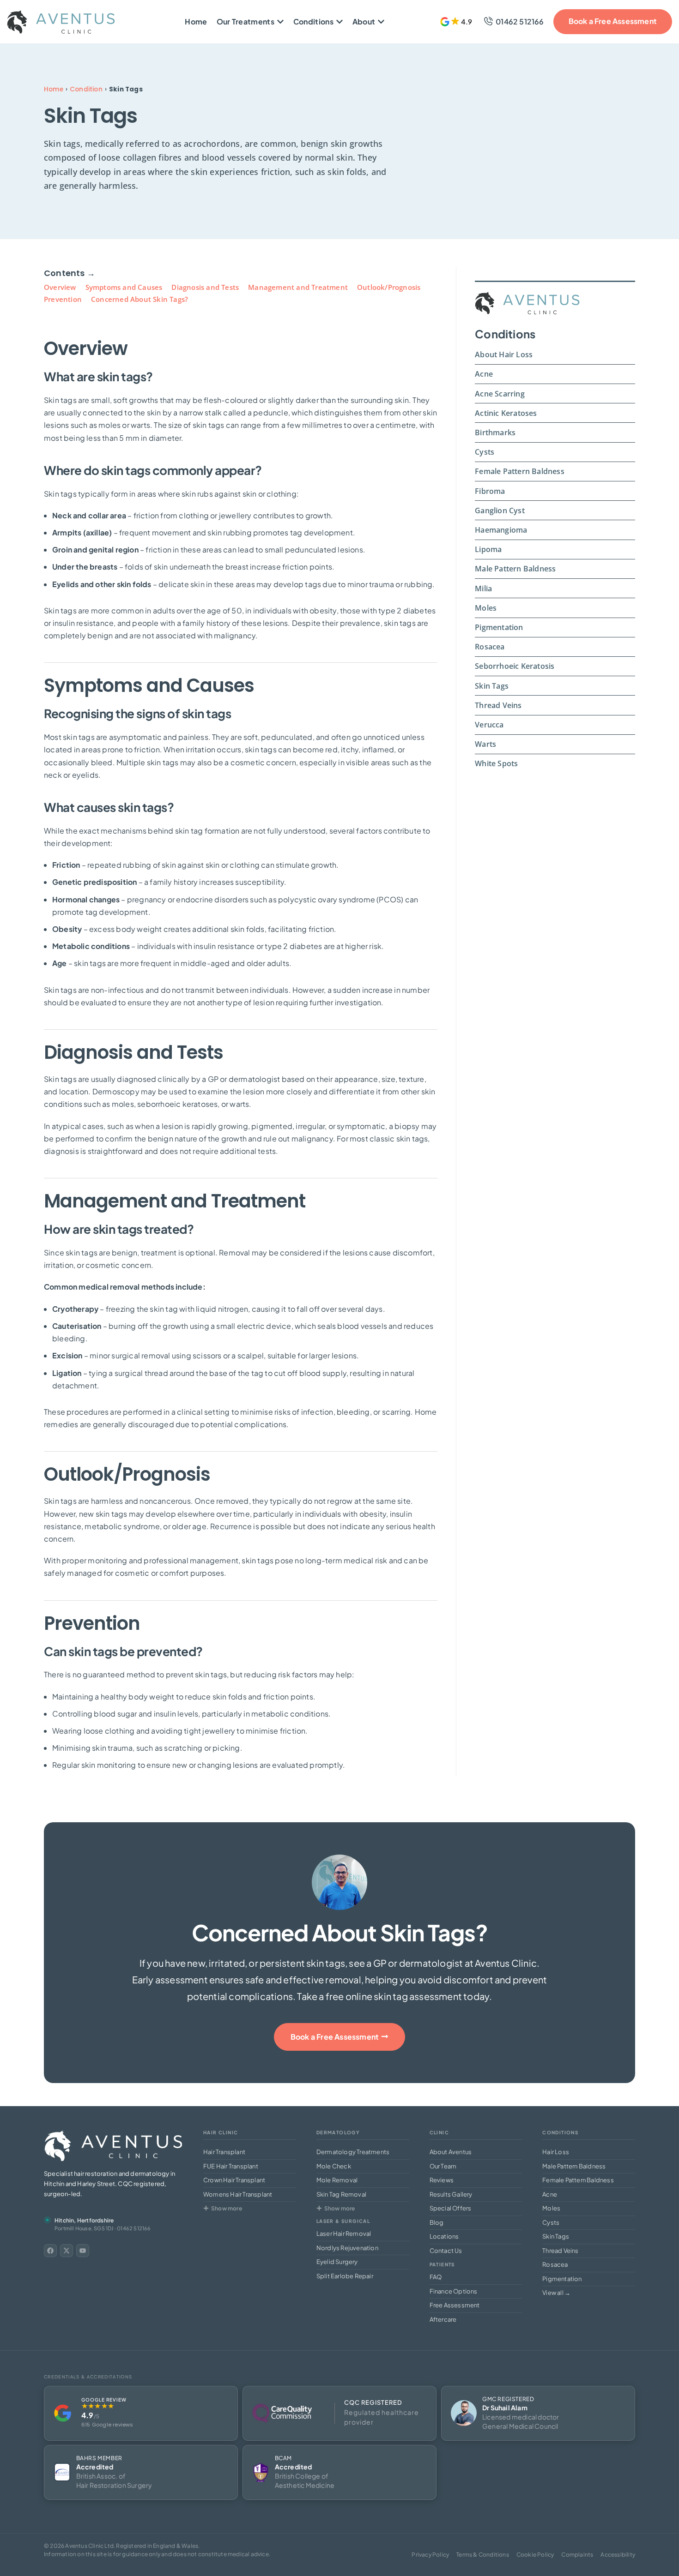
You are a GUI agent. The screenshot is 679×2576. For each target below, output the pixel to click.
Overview (60, 287)
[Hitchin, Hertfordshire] (47, 2220)
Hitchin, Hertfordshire (84, 2220)
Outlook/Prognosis (389, 287)
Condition (86, 89)
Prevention (63, 299)
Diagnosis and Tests (205, 287)
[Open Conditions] (339, 22)
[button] (457, 22)
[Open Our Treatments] (280, 22)
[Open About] (381, 22)
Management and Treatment (298, 287)
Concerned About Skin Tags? (139, 299)
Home (54, 89)
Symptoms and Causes (124, 287)
